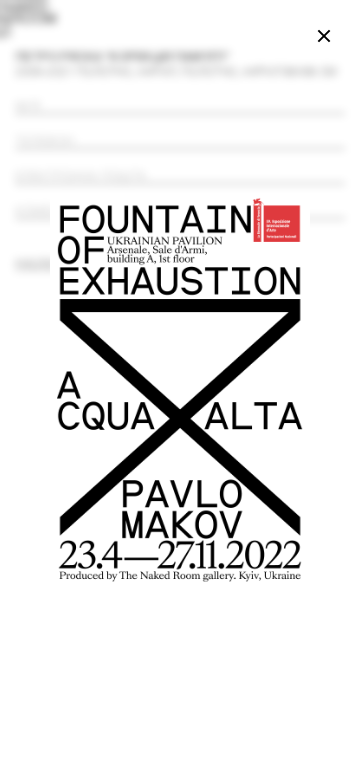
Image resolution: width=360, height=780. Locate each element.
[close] (324, 36)
